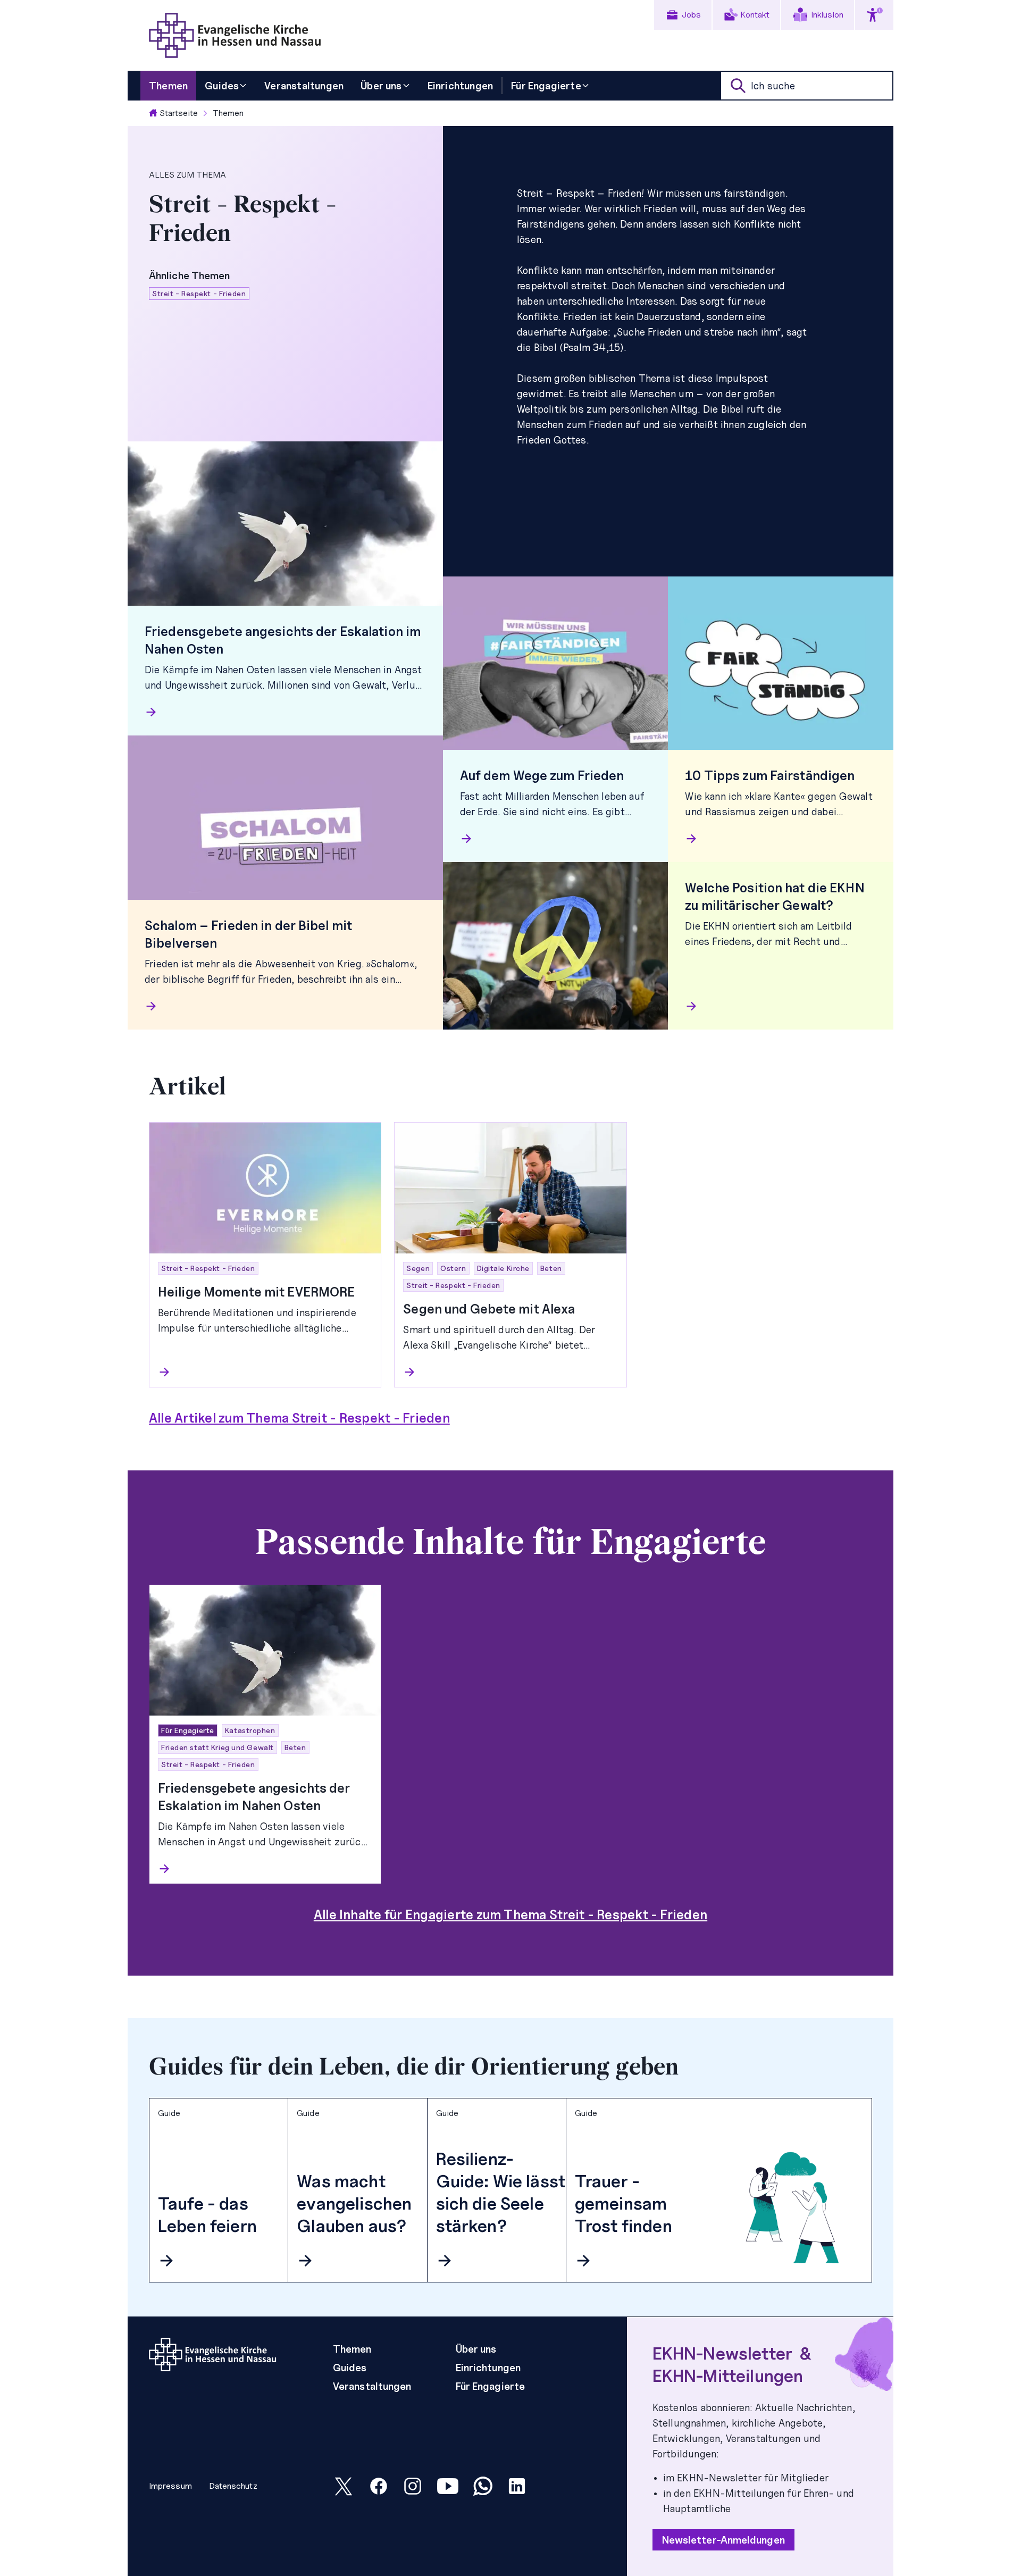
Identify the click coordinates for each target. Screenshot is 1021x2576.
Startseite (179, 113)
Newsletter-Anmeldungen (723, 2540)
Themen (228, 113)
